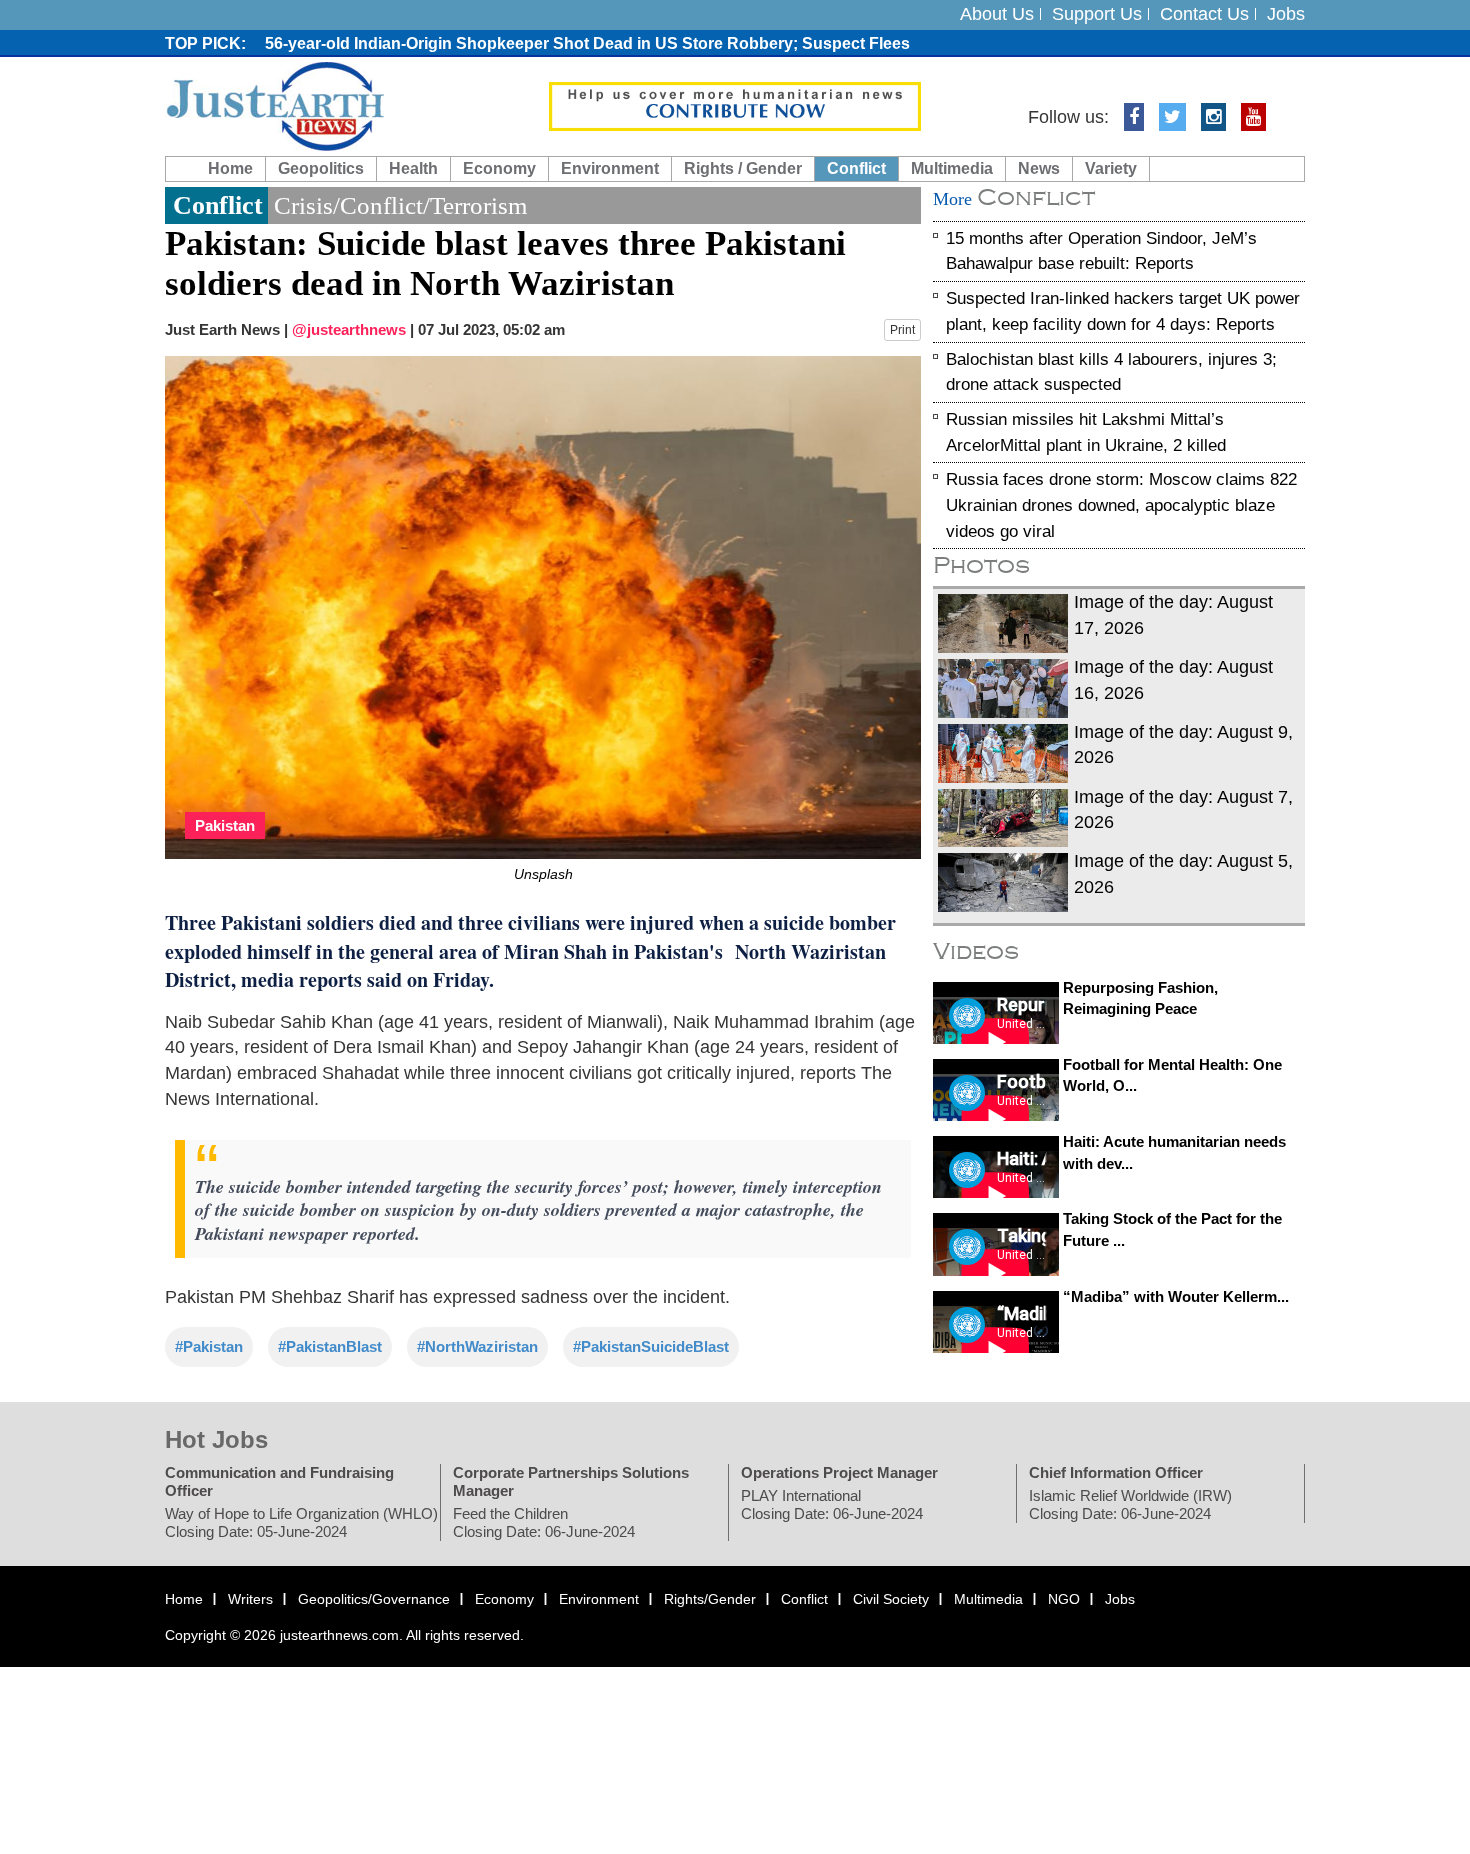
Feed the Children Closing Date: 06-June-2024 (544, 1522)
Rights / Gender (743, 168)
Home (230, 168)
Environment (610, 168)
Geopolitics (321, 168)
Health (413, 168)
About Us (997, 14)
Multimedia (952, 168)
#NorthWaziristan (477, 1346)
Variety (1111, 168)
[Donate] (735, 105)
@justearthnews (349, 329)
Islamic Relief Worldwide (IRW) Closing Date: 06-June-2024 (1130, 1504)
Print (902, 330)
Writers (250, 1599)
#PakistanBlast (330, 1346)
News (1039, 168)
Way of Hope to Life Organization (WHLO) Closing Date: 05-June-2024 (301, 1522)
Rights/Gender (710, 1599)
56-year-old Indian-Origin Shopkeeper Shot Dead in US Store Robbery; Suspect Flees (587, 43)
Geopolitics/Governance (374, 1599)
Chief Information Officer (1116, 1472)
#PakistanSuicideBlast (651, 1346)
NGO (1064, 1599)
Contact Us (1204, 14)
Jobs (1286, 14)
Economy (499, 168)
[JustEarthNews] (274, 105)
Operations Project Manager (839, 1472)
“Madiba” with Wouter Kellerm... (1176, 1296)
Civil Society (891, 1599)
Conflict (856, 168)
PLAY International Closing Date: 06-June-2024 (832, 1504)
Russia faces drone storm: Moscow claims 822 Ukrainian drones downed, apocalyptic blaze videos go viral (1121, 506)
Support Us (1097, 14)
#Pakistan (209, 1346)
